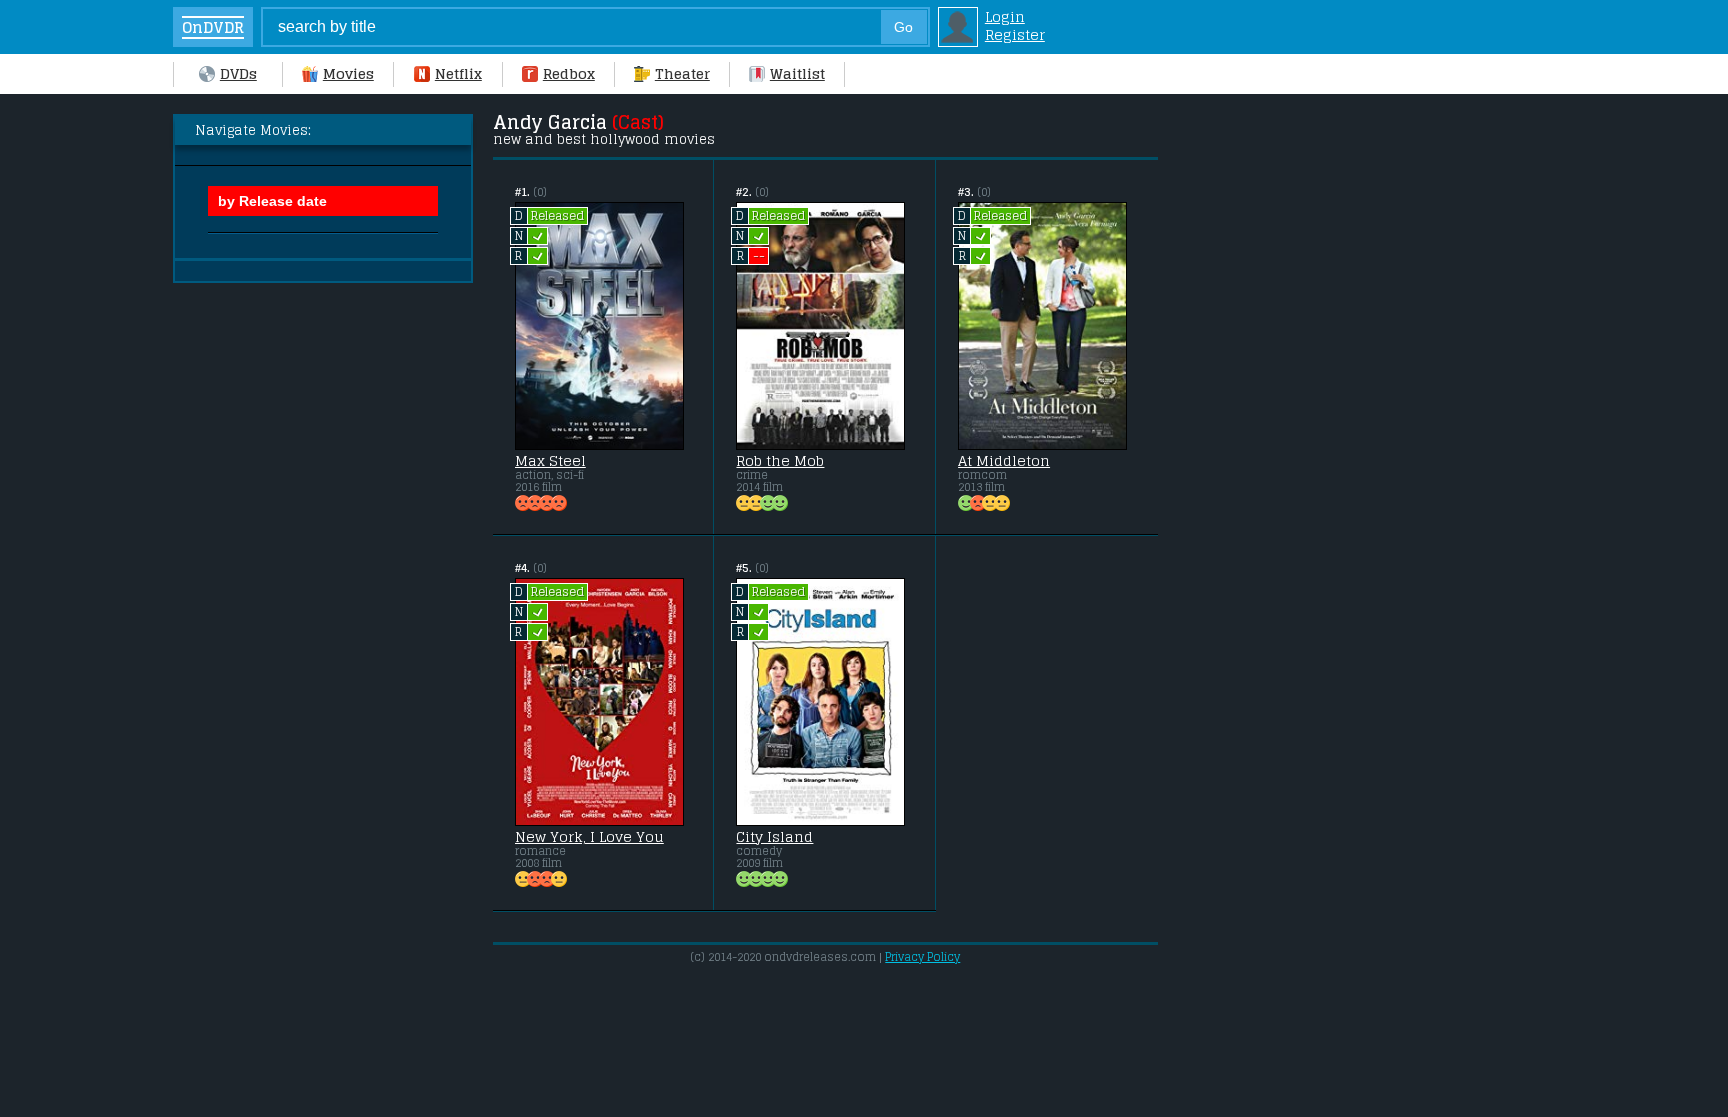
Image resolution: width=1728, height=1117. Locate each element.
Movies (348, 74)
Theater (682, 74)
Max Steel (550, 461)
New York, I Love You (589, 837)
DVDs (238, 74)
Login (1005, 17)
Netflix (458, 74)
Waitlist (797, 74)
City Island (774, 837)
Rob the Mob (780, 461)
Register (1015, 35)
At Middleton (1004, 461)
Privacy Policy (922, 957)
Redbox (569, 74)
